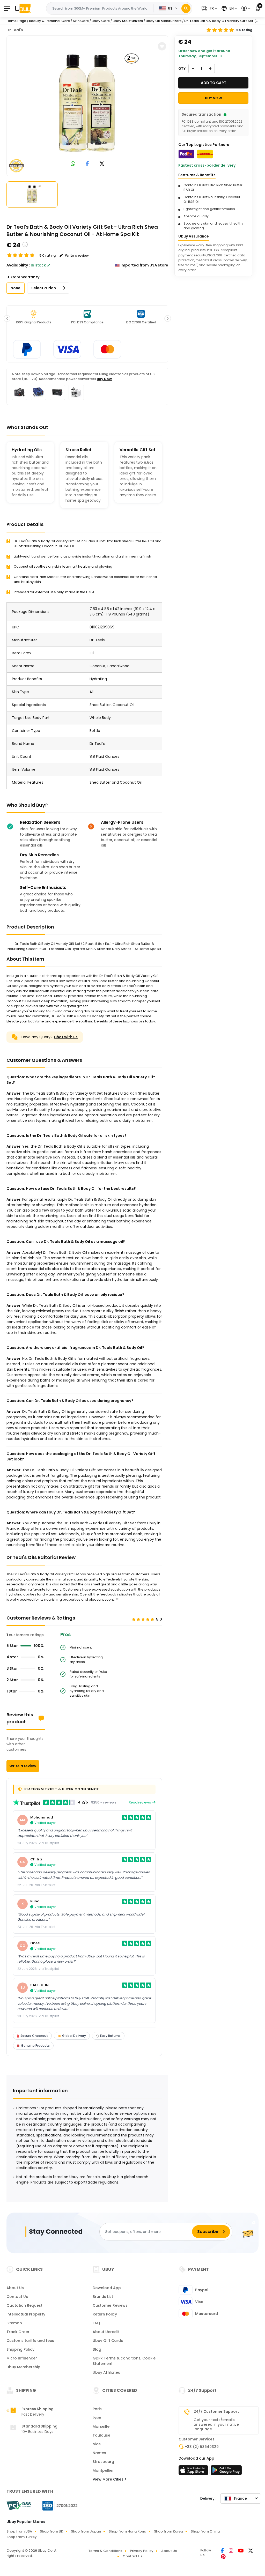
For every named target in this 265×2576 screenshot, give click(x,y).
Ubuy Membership (23, 2367)
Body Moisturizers (128, 21)
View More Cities (109, 2479)
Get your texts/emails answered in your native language (216, 2424)
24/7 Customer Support (216, 2411)
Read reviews (140, 1802)
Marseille (101, 2426)
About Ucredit (106, 2332)
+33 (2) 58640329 (202, 2447)
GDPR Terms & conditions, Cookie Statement (124, 2361)
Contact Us (17, 2297)
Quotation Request (24, 2305)
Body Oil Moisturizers (164, 21)
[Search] (186, 8)
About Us (15, 2288)
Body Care (101, 21)
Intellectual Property (26, 2314)
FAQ (96, 2323)
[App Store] (194, 2472)
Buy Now (104, 379)
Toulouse (101, 2435)
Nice (97, 2444)
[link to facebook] (87, 164)
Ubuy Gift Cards (108, 2341)
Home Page (16, 21)
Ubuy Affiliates (106, 2372)
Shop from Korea (168, 2531)
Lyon (97, 2418)
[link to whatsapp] (73, 164)
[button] (209, 8)
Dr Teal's (15, 30)
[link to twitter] (102, 164)
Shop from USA (19, 2531)
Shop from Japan (86, 2531)
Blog (97, 2349)
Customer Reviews (110, 2305)
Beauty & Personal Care (49, 21)
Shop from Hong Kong (127, 2531)
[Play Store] (226, 2472)
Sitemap (14, 2323)
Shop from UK (51, 2531)
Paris (97, 2409)
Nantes (99, 2453)
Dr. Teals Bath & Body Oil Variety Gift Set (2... (222, 21)
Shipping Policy (20, 2349)
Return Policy (105, 2314)
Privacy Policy (142, 2551)
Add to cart (214, 83)
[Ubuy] (23, 8)
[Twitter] (251, 2551)
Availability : (18, 265)
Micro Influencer (22, 2358)
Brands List (103, 2297)
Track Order (18, 2332)
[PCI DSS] (19, 2506)
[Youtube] (241, 2551)
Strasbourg (103, 2462)
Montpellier (103, 2470)
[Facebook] (223, 2551)
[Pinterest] (223, 2557)
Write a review (23, 1766)
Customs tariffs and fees (30, 2341)
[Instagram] (231, 2551)
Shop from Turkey (22, 2537)
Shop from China (205, 2531)
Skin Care (81, 21)
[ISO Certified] (57, 2505)
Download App (107, 2288)
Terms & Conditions (105, 2551)
